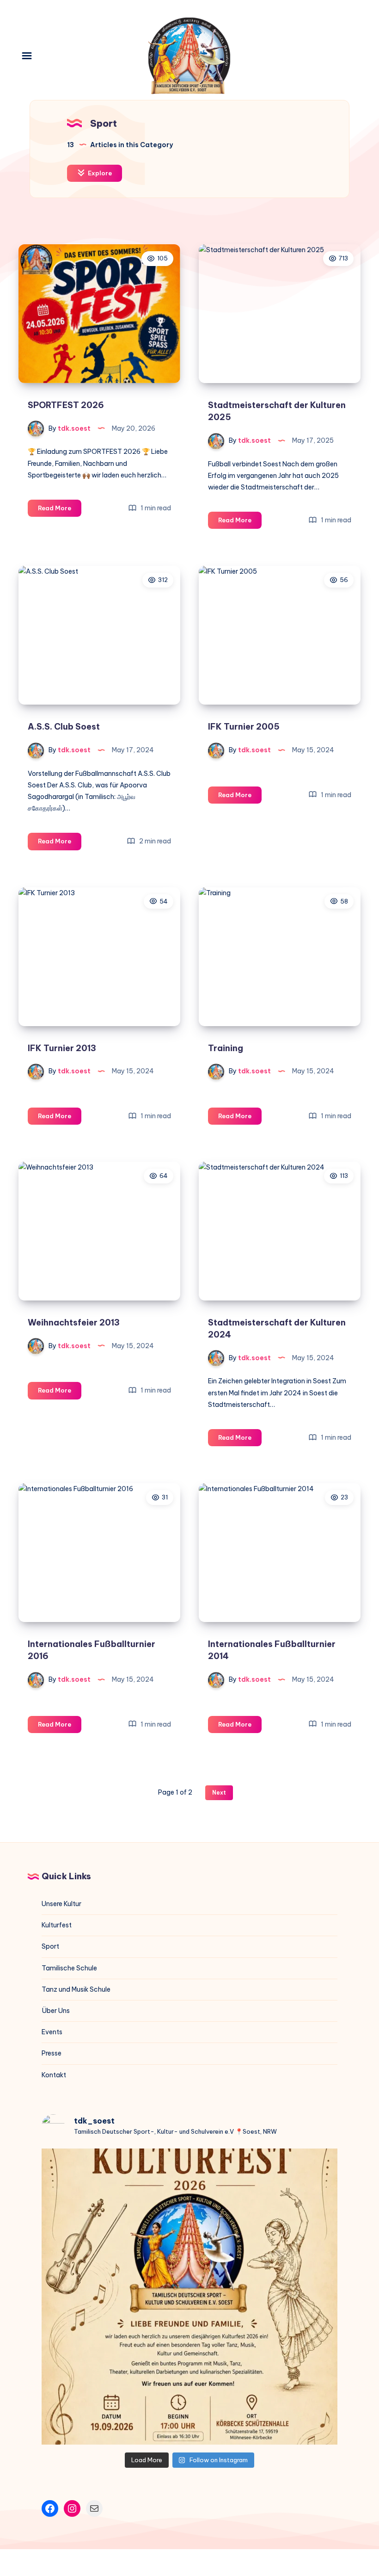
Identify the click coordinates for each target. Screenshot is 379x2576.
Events (52, 2032)
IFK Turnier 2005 (244, 727)
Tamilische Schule (69, 1968)
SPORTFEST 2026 (66, 405)
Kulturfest (57, 1925)
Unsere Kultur (61, 1904)
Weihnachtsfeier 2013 (74, 1322)
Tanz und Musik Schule (76, 1989)
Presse (52, 2053)
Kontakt (54, 2075)
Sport (50, 1946)
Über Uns (56, 2011)
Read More (60, 510)
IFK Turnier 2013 (62, 1048)
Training (226, 1048)
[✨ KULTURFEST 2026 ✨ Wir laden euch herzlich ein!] (189, 2297)
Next (219, 1793)
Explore (99, 173)
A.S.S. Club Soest (64, 727)
